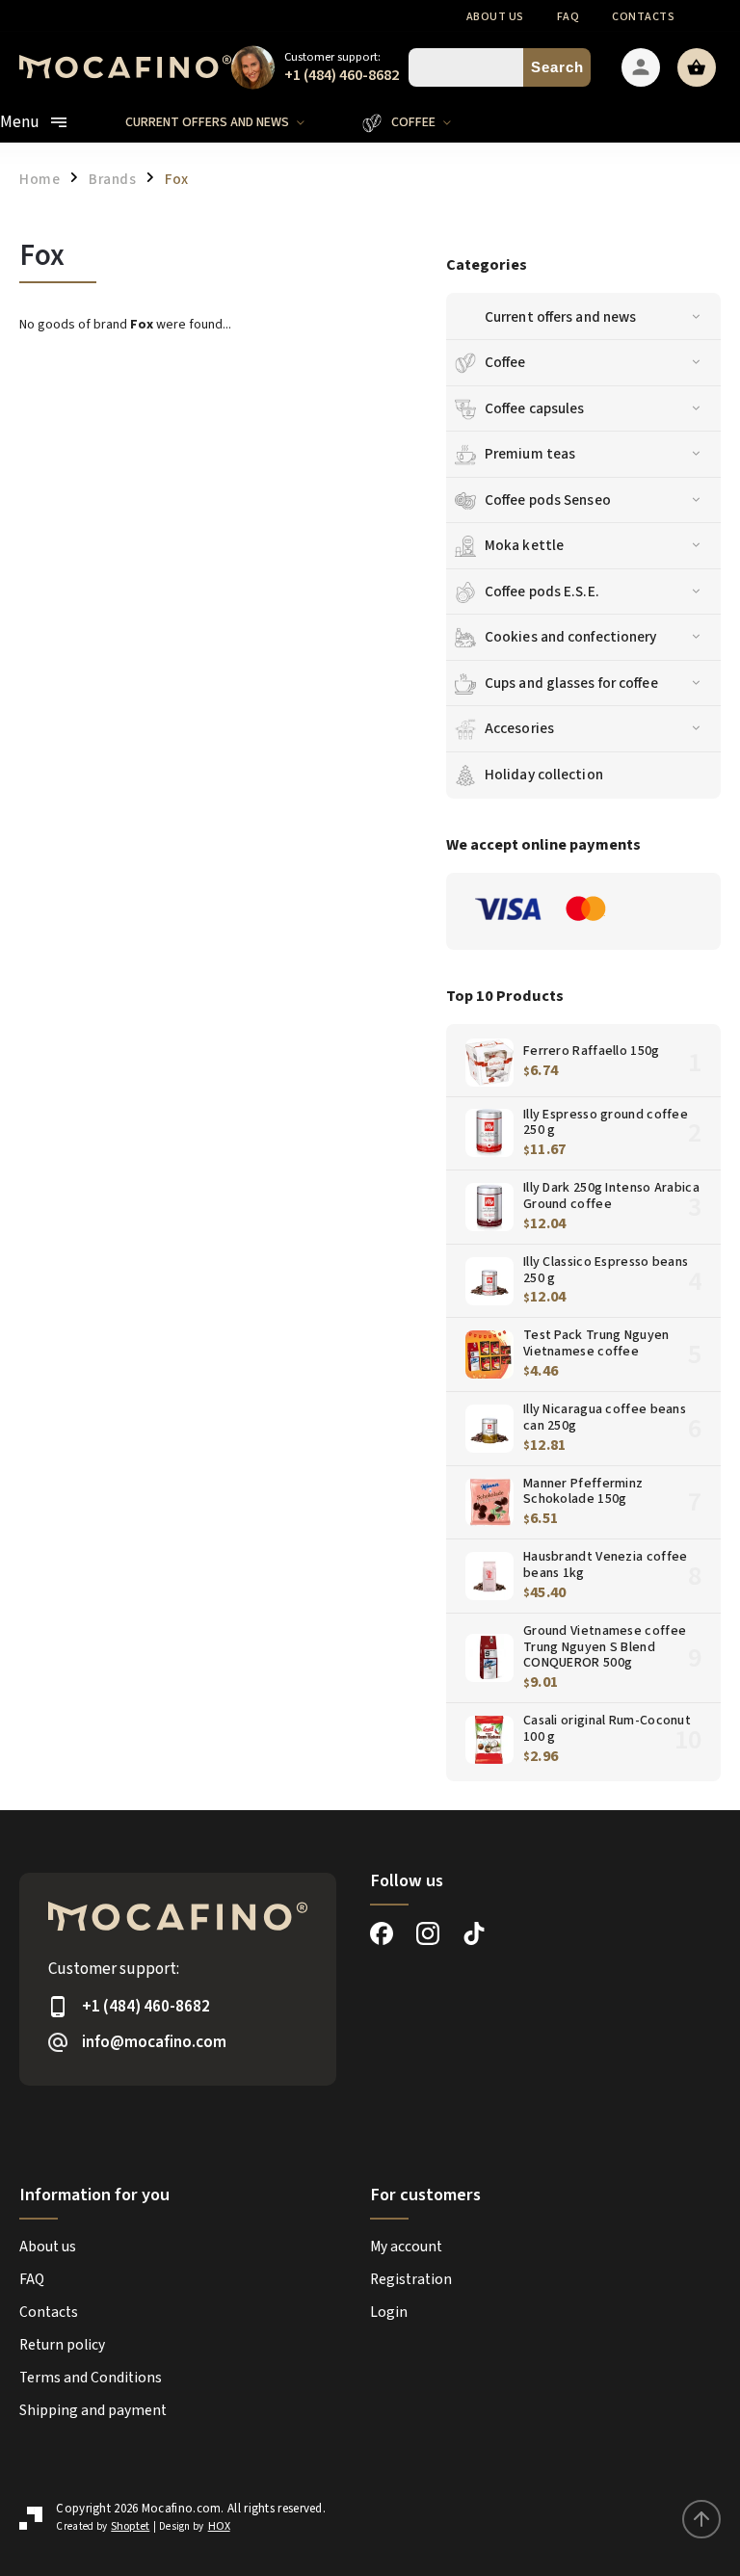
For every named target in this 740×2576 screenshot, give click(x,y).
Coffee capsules (535, 408)
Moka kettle (524, 545)
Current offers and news (560, 317)
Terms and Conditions (91, 2378)
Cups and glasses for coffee (571, 683)
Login (389, 2312)
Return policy (62, 2345)
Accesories (519, 728)
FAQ (568, 17)
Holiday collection (544, 775)
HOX (219, 2526)
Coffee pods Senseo (548, 500)
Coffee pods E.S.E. (542, 591)
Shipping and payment (93, 2410)
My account (406, 2247)
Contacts (643, 17)
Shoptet (130, 2526)
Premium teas (530, 454)
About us (495, 17)
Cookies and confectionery (571, 637)
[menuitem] (229, 122)
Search (557, 67)
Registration (411, 2279)
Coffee (505, 362)
